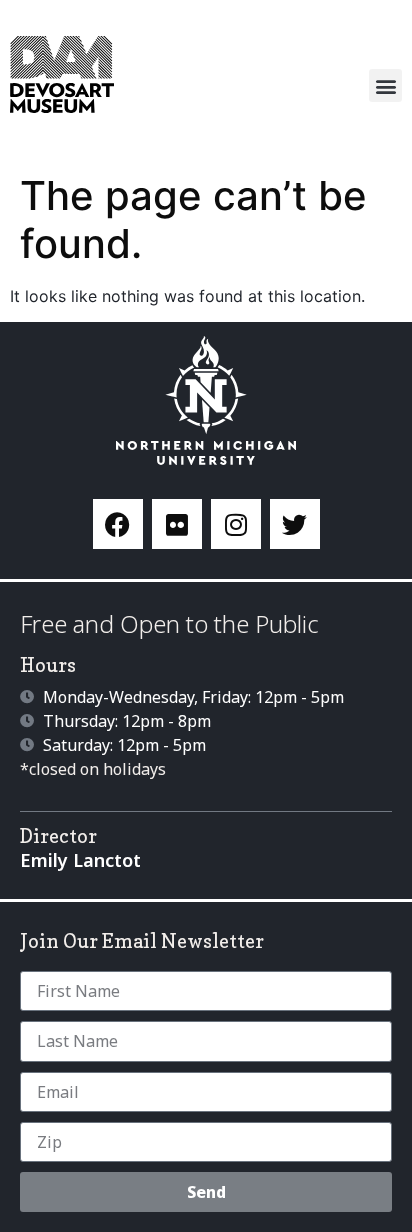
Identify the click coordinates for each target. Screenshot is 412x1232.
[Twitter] (295, 524)
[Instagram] (236, 524)
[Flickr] (177, 524)
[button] (385, 85)
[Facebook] (118, 524)
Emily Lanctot (80, 860)
